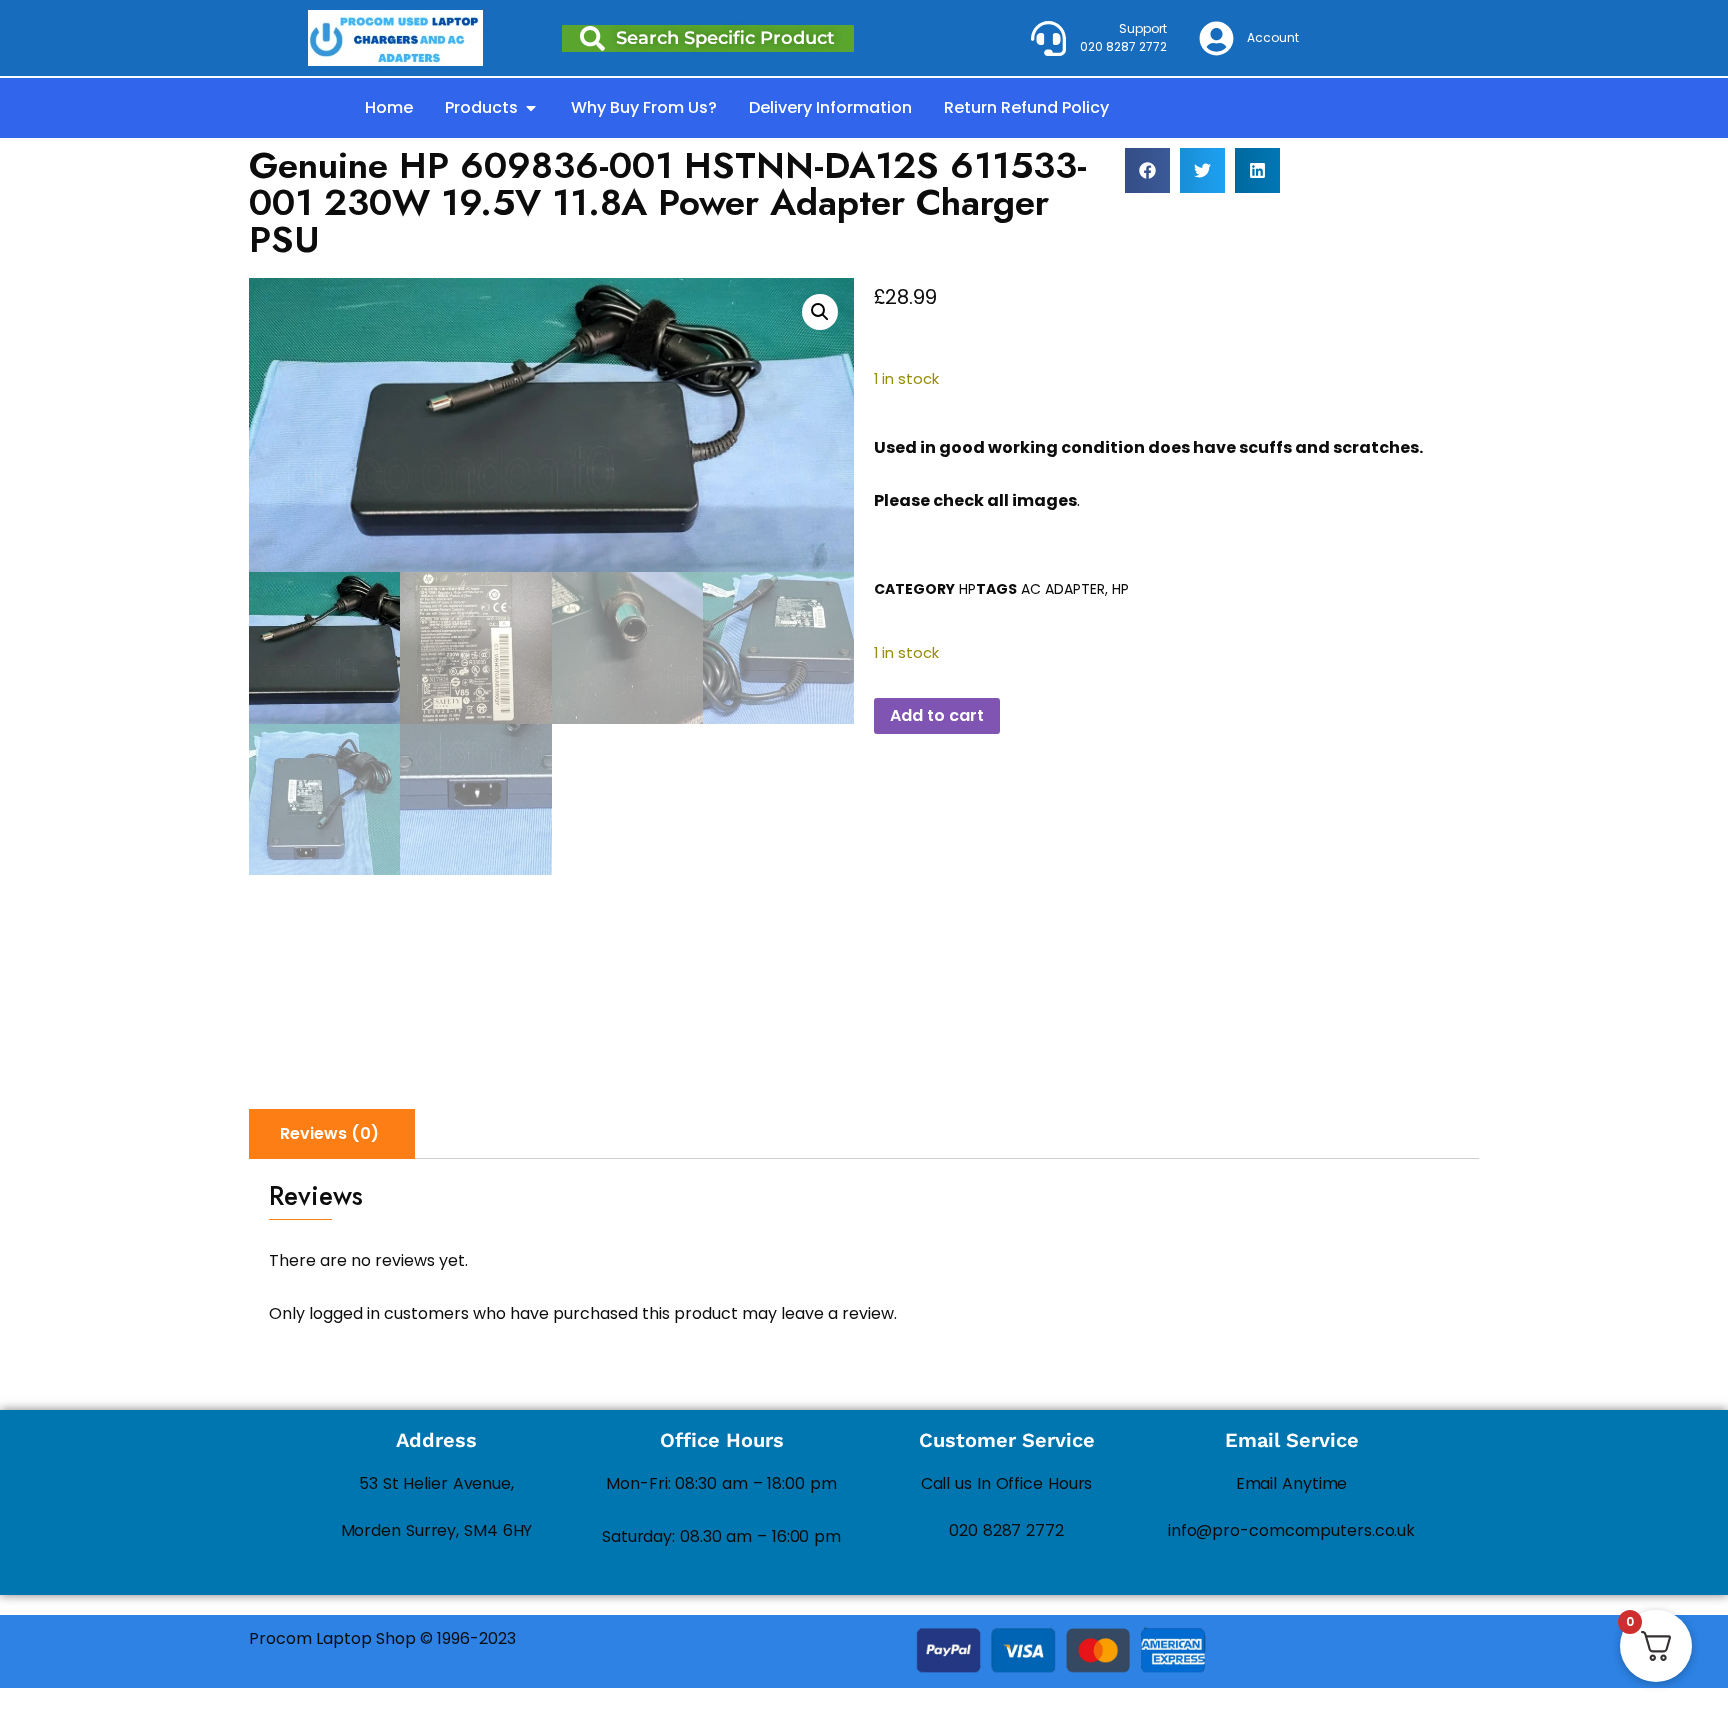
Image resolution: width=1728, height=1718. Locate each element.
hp (1120, 589)
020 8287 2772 (1006, 1530)
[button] (1147, 170)
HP (967, 589)
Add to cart (937, 715)
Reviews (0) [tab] (329, 1133)
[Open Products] (531, 108)
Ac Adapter (1063, 589)
